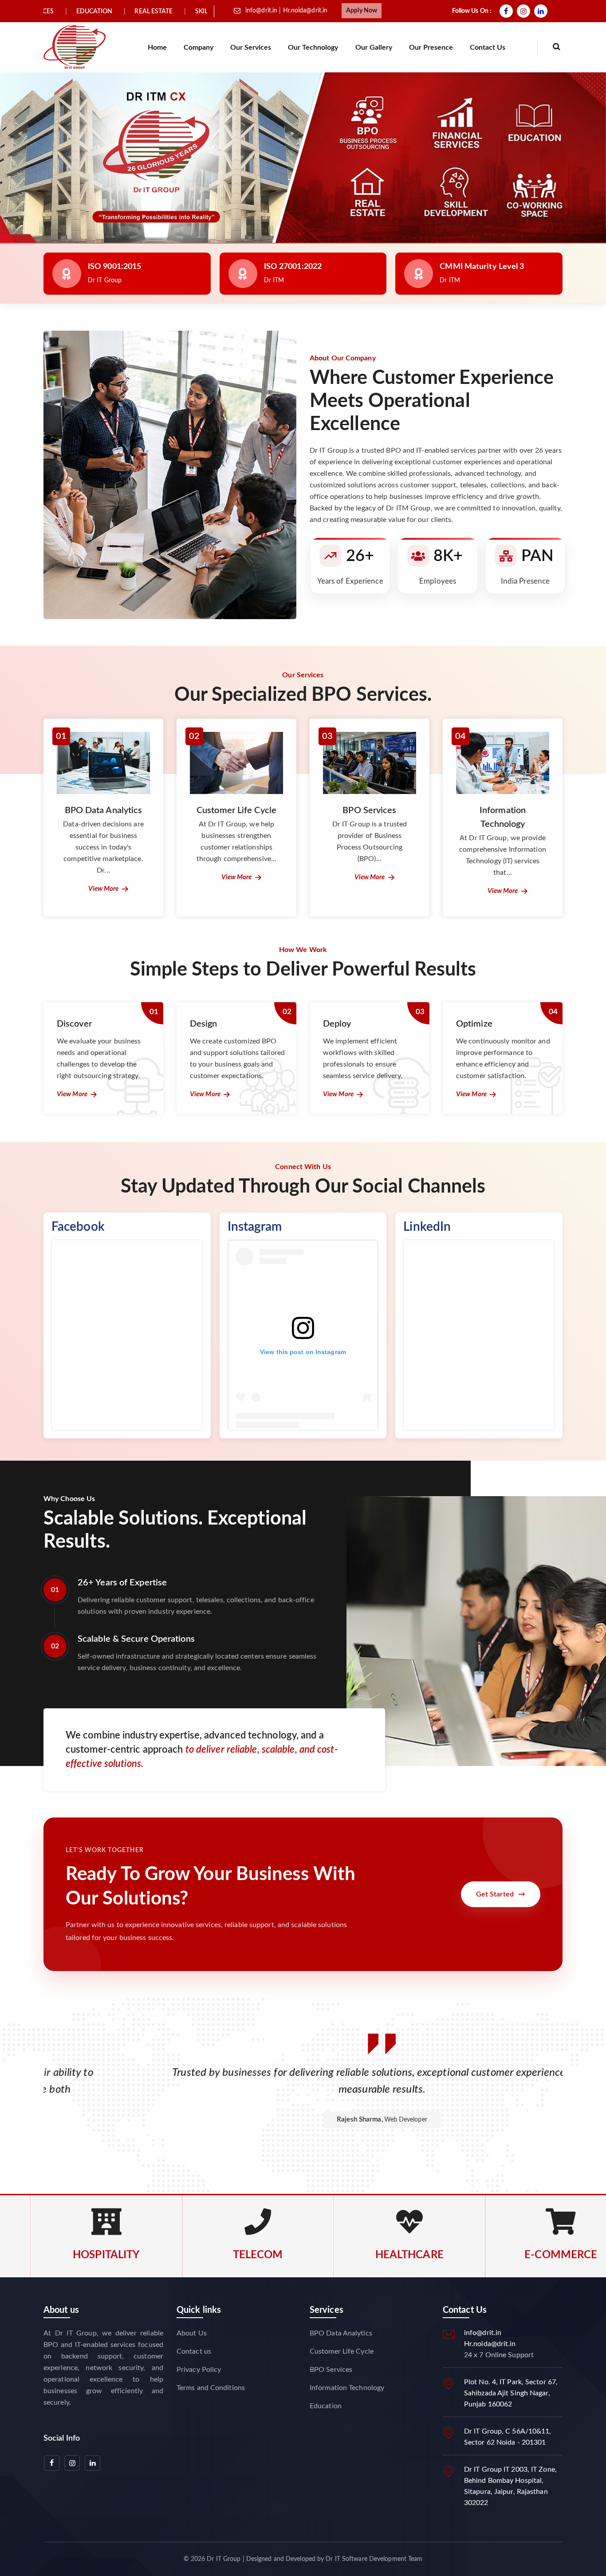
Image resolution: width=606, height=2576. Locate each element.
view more (104, 889)
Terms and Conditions (211, 2388)
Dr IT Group (224, 2559)
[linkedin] (542, 11)
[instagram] (525, 11)
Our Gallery (374, 47)
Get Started (501, 1894)
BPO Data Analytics (341, 2333)
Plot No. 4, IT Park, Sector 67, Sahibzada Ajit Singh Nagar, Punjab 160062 (511, 2393)
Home (157, 47)
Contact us (488, 47)
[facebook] (507, 11)
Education (326, 2406)
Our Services (251, 47)
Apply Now (362, 11)
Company (199, 47)
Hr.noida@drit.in (305, 11)
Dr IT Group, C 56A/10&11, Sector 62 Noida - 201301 (508, 2437)
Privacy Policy (199, 2370)
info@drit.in (262, 11)
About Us (192, 2333)
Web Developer (327, 2120)
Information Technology (347, 2388)
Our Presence (431, 47)
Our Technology (313, 47)
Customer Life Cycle (342, 2351)
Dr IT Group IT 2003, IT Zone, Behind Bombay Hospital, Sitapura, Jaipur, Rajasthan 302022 (510, 2486)
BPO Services (331, 2370)
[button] (299, 234)
